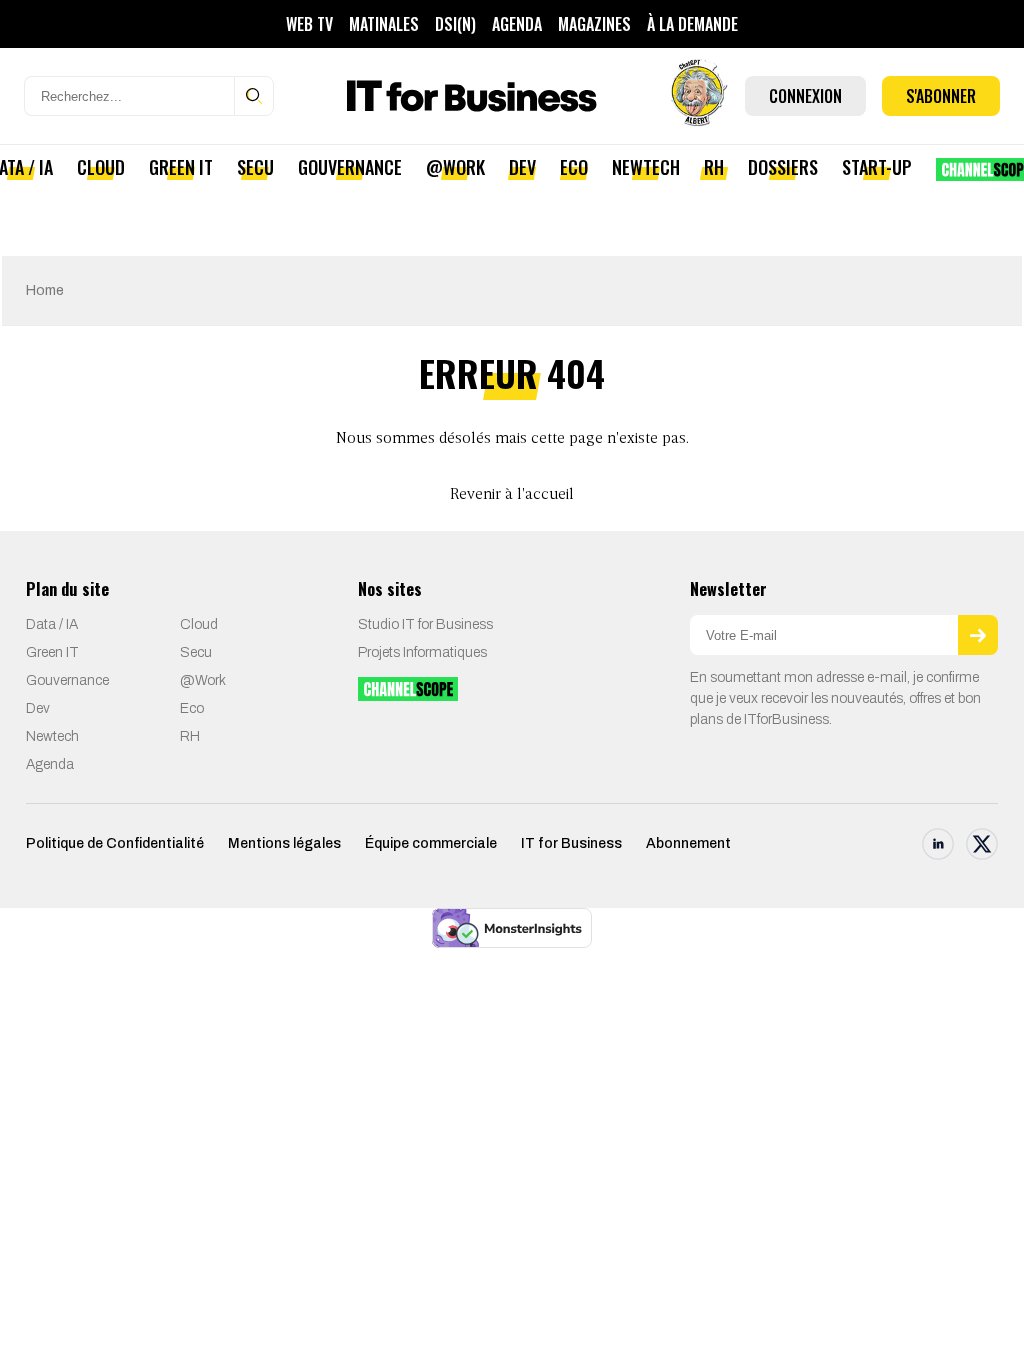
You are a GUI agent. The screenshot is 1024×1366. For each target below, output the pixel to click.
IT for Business (571, 843)
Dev (522, 167)
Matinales (384, 24)
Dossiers (783, 167)
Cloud (101, 167)
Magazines (594, 24)
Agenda (517, 24)
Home (45, 290)
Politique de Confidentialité (115, 843)
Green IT (181, 167)
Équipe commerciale (431, 843)
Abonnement (688, 843)
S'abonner (941, 96)
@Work (455, 167)
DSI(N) (455, 24)
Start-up (877, 167)
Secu (255, 167)
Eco (574, 167)
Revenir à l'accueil (512, 495)
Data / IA (52, 624)
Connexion (805, 96)
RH (714, 167)
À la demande (692, 24)
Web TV (309, 24)
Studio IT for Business (425, 624)
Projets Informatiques (422, 652)
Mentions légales (284, 843)
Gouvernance (350, 167)
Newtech (646, 167)
